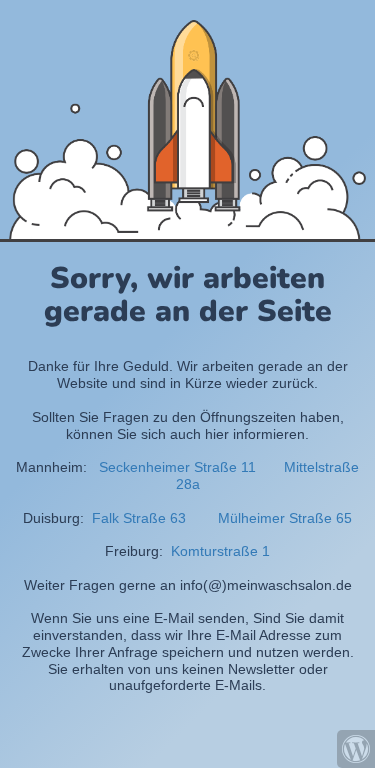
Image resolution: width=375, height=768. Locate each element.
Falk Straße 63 (139, 518)
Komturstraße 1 (218, 551)
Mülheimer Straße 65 (285, 518)
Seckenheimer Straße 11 (177, 467)
